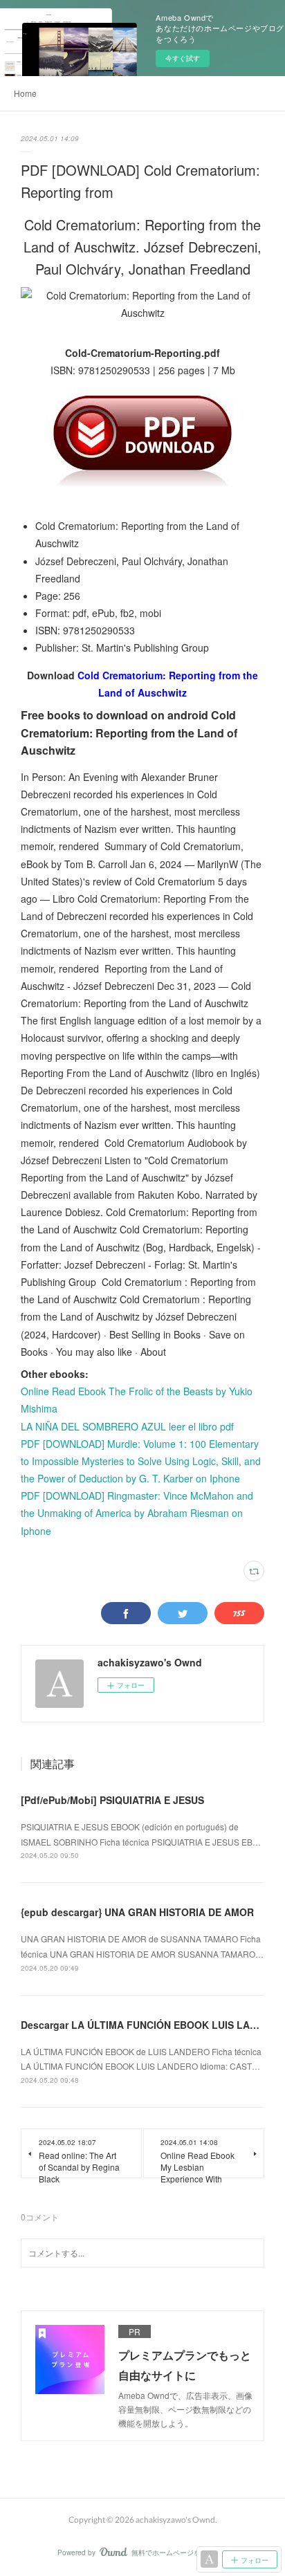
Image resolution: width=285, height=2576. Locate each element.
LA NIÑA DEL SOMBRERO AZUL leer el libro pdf (127, 1426)
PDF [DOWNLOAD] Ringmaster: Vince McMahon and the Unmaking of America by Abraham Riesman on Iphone (137, 1513)
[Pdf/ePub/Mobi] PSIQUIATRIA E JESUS (112, 1800)
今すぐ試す (183, 58)
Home (25, 93)
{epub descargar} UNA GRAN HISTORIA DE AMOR (137, 1912)
